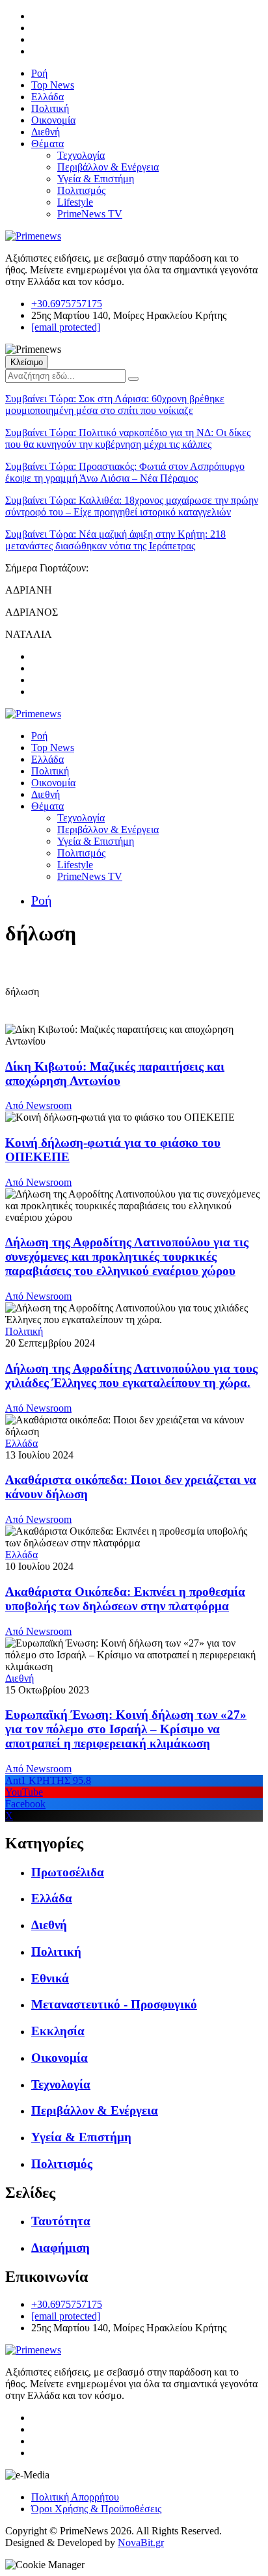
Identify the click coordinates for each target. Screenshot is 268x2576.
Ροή (39, 73)
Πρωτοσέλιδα (68, 1872)
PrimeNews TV (90, 214)
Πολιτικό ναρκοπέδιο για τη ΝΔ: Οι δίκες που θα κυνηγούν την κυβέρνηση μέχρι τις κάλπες (128, 438)
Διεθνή (46, 132)
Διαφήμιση (60, 2248)
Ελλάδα (47, 97)
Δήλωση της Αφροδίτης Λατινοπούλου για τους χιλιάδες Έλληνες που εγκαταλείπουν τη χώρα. (131, 1376)
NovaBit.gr (141, 2542)
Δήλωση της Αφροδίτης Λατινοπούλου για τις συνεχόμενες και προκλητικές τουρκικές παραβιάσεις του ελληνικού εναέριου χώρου (127, 1256)
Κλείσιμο (27, 362)
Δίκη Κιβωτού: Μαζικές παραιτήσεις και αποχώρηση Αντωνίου (115, 1074)
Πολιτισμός (81, 190)
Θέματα (47, 144)
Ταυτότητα (61, 2221)
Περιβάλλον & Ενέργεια (108, 167)
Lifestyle (75, 202)
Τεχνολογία (81, 155)
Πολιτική (50, 108)
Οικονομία (53, 120)
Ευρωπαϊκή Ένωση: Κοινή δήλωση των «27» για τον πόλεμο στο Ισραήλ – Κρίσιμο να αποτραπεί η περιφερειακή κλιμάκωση (126, 1729)
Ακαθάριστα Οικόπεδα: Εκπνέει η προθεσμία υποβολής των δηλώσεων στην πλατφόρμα (125, 1599)
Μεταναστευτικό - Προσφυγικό (114, 2004)
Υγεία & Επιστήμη (96, 179)
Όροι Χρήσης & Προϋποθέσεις (96, 2509)
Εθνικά (50, 1978)
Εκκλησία (58, 2031)
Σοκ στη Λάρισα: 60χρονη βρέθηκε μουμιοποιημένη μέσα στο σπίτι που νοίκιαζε (115, 404)
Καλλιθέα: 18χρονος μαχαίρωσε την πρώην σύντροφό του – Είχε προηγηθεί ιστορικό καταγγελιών (132, 506)
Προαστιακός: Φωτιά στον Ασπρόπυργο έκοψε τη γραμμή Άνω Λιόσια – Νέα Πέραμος (125, 472)
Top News (53, 85)
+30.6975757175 (67, 304)
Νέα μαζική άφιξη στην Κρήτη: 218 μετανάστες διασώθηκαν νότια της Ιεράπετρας (115, 540)
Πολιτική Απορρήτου (75, 2497)
